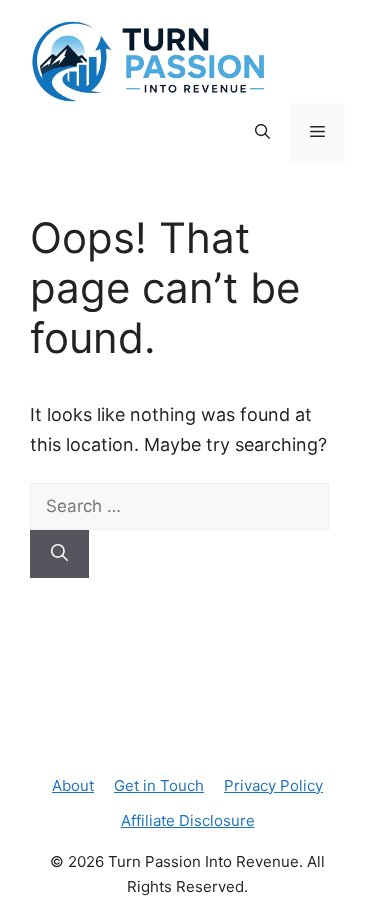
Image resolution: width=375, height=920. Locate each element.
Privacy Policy (273, 785)
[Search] (59, 554)
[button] (262, 133)
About (73, 785)
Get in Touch (159, 785)
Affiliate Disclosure (188, 820)
